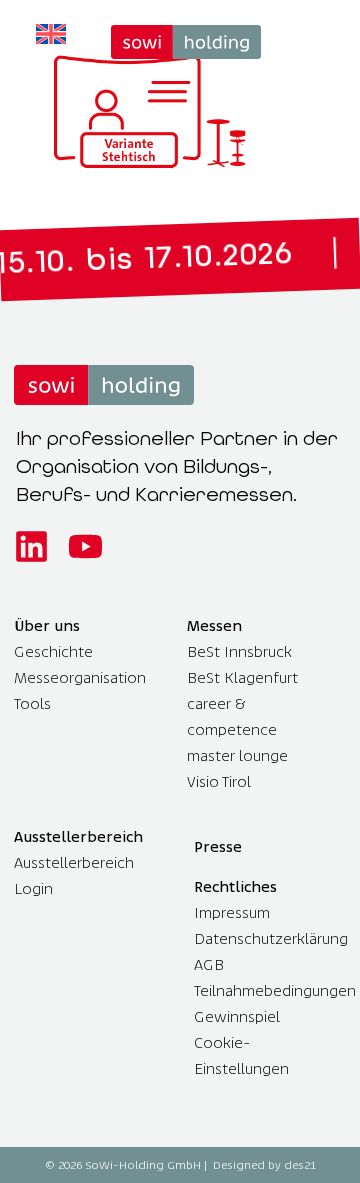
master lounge (237, 755)
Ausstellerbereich (74, 862)
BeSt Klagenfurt (242, 677)
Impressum (232, 912)
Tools (32, 703)
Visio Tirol (219, 781)
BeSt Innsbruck (239, 651)
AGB (209, 964)
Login (33, 888)
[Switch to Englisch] (51, 34)
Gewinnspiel (237, 1016)
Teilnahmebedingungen (275, 990)
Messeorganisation (80, 677)
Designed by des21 (264, 1165)
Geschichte (53, 651)
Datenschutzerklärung (271, 938)
